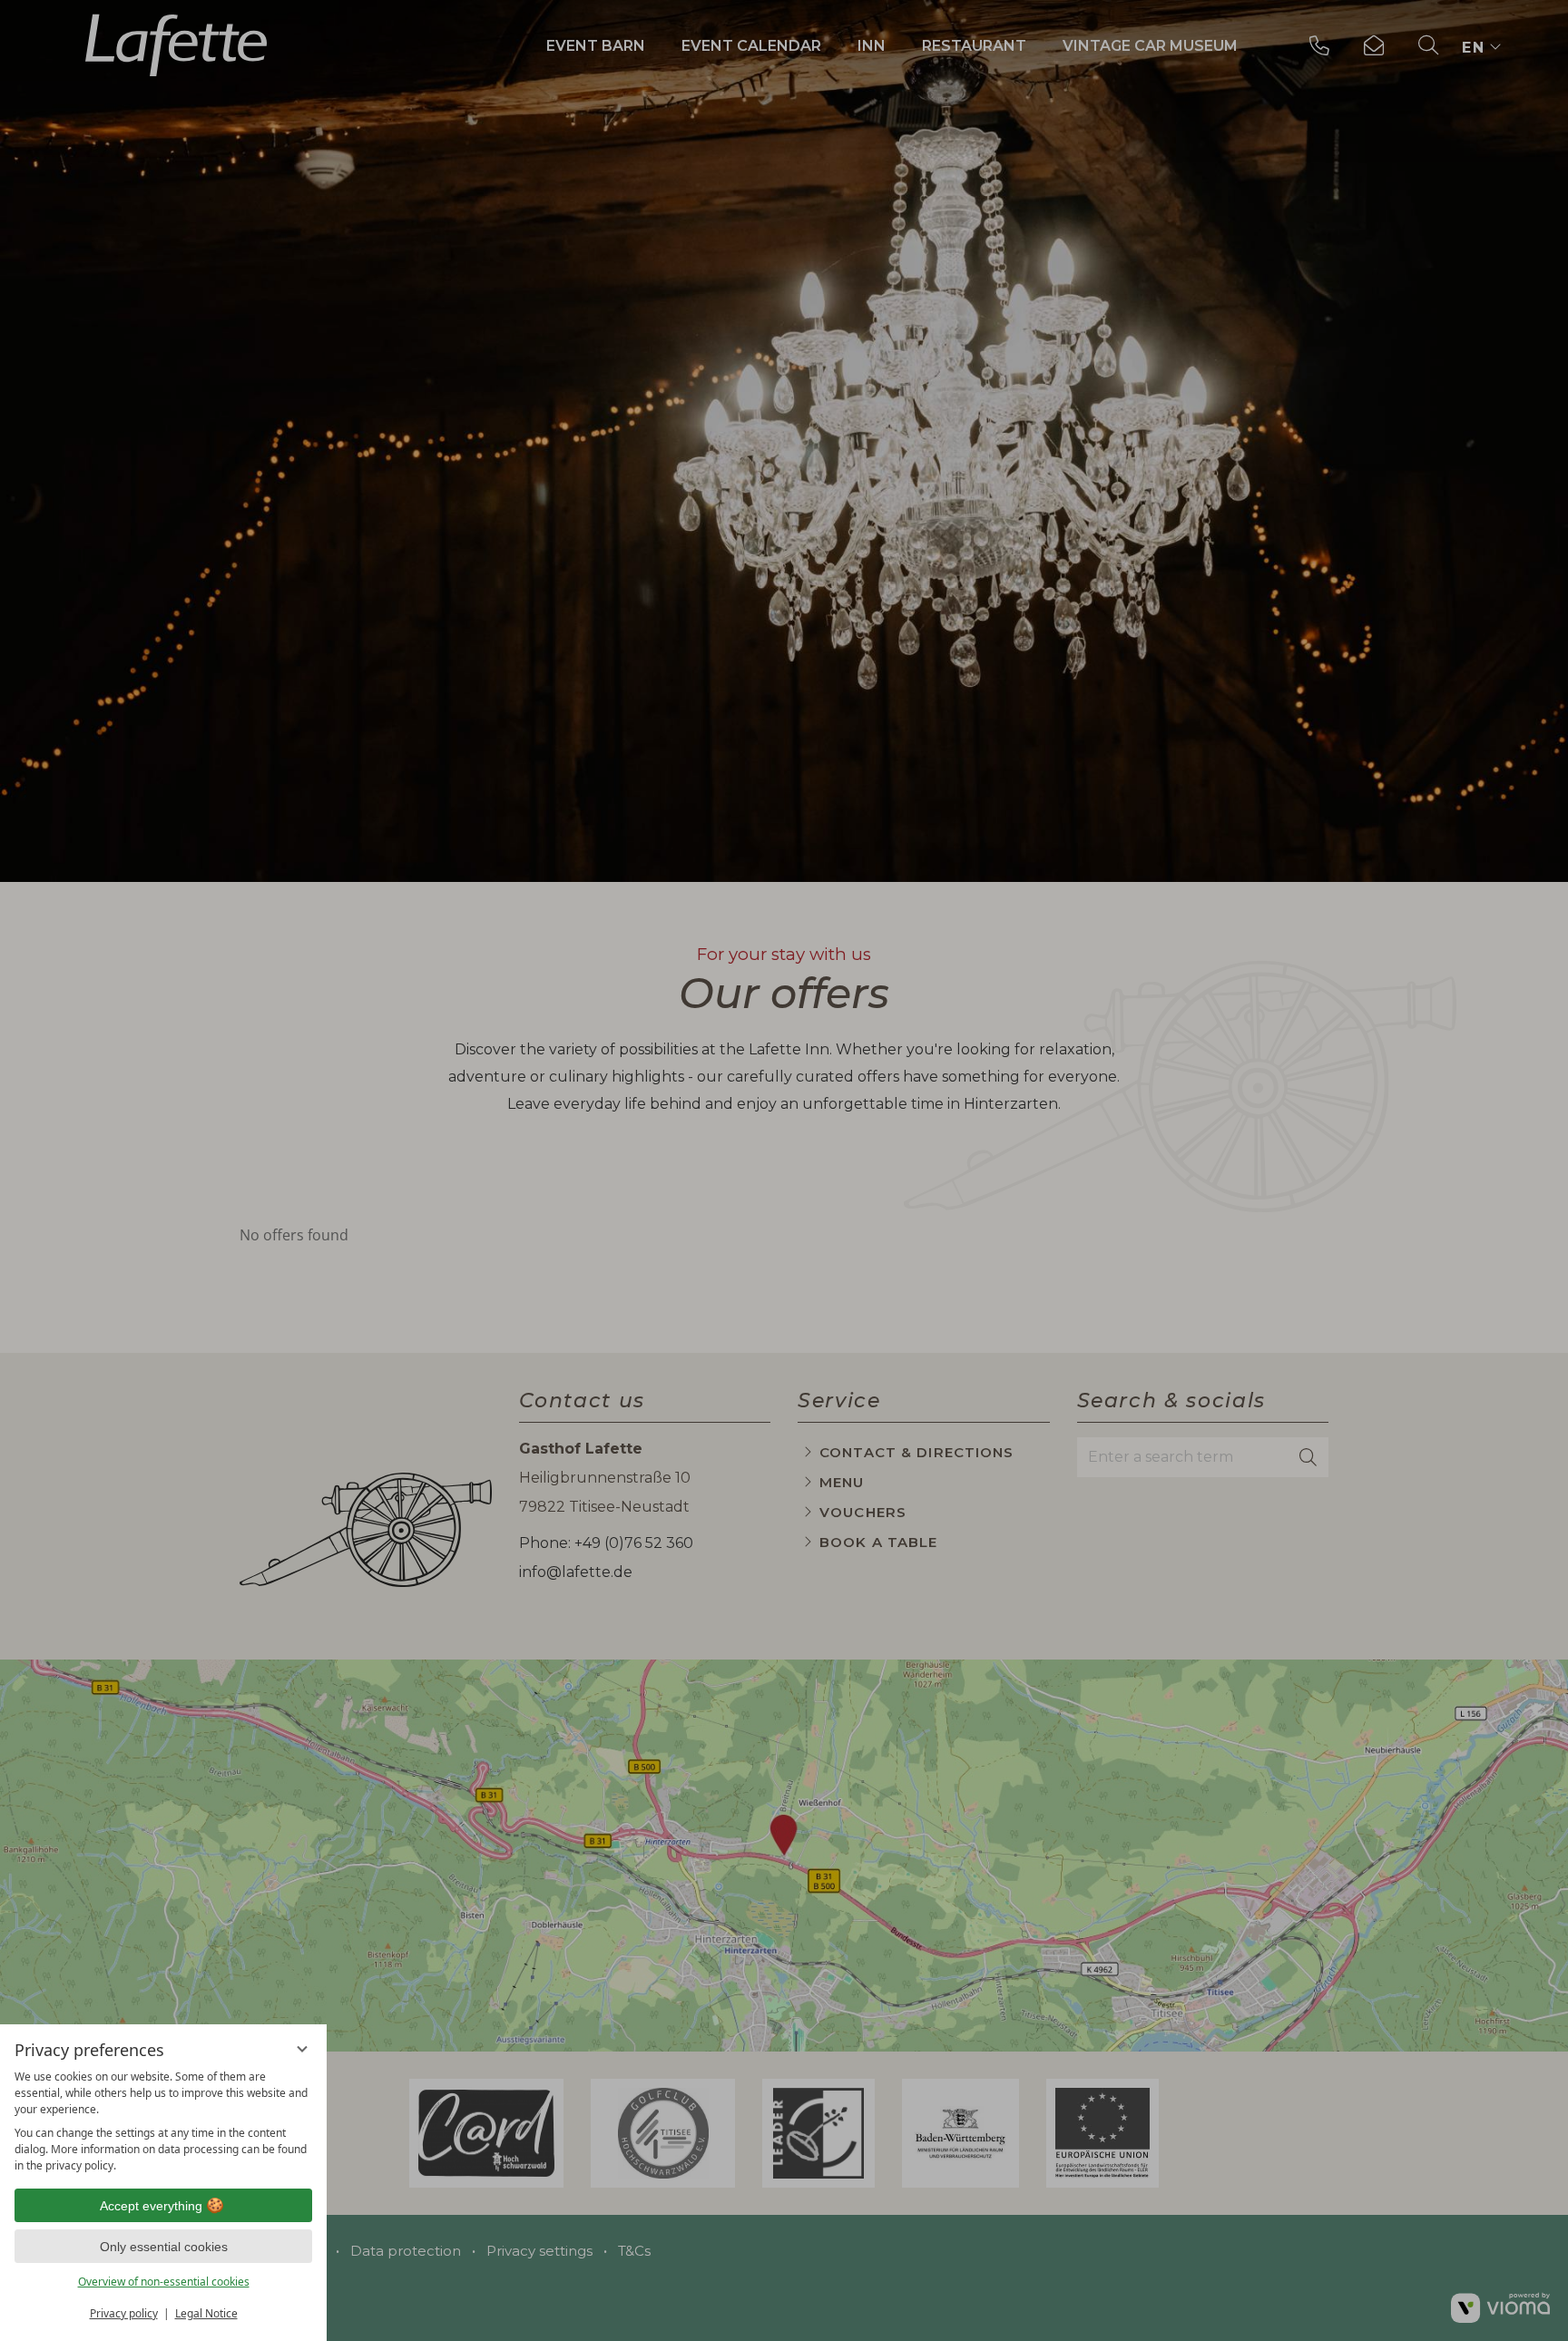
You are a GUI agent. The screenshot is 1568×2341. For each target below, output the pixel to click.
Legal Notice (206, 2313)
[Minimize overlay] (302, 2049)
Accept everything (151, 2206)
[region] (163, 2121)
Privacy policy (124, 2313)
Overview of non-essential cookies (164, 2282)
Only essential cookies (164, 2247)
